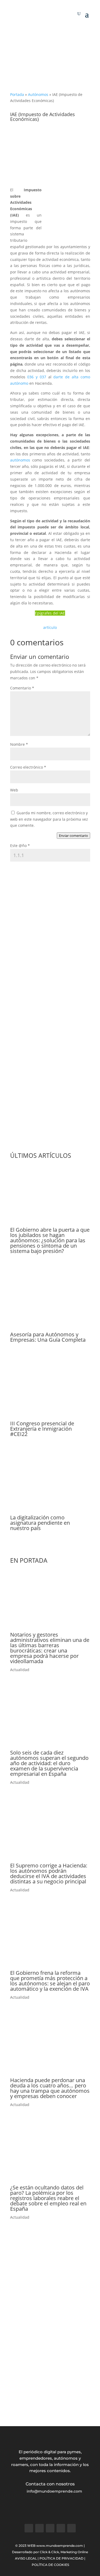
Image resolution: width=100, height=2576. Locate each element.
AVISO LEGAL (26, 2558)
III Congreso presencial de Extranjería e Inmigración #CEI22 (42, 1429)
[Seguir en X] (39, 2528)
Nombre (19, 744)
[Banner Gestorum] (50, 72)
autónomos (20, 460)
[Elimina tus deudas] (50, 1141)
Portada (17, 94)
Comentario (22, 688)
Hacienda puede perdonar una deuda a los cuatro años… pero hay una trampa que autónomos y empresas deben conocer (50, 2088)
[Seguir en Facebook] (29, 2528)
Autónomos (38, 94)
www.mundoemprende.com (60, 2546)
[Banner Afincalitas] (50, 2402)
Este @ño (20, 846)
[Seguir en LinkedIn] (61, 2528)
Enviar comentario (73, 836)
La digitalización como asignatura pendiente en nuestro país (40, 1523)
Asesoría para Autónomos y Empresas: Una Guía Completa (48, 1337)
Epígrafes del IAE (50, 613)
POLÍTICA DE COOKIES (50, 2565)
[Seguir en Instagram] (50, 2528)
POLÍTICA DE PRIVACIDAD (61, 2558)
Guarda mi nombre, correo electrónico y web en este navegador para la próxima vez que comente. (49, 819)
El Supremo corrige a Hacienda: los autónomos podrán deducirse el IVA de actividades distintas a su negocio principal (49, 1873)
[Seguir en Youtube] (71, 2528)
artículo (50, 627)
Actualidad (20, 1670)
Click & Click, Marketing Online (64, 2552)
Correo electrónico (28, 767)
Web (14, 790)
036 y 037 (37, 377)
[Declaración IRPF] (50, 34)
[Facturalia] (50, 1048)
